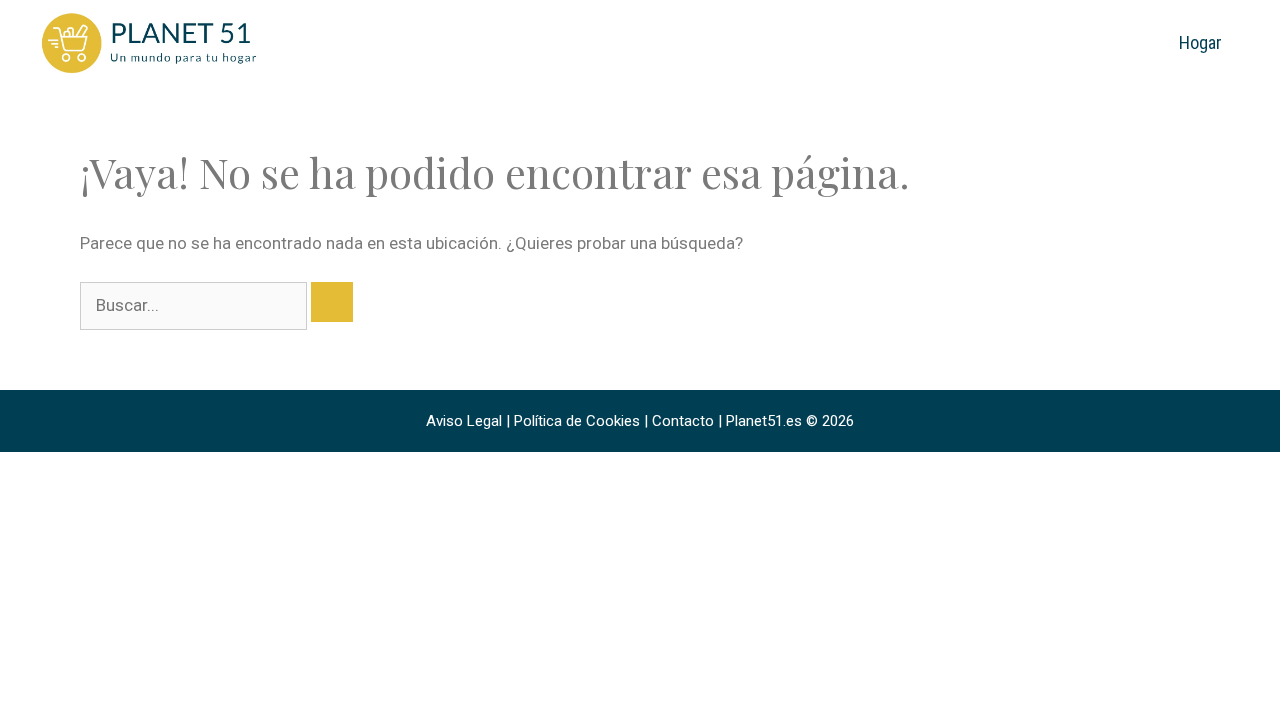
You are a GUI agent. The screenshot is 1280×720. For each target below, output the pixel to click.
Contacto (683, 421)
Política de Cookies (577, 421)
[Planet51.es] (150, 42)
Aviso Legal (464, 421)
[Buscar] (332, 302)
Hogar (1200, 42)
